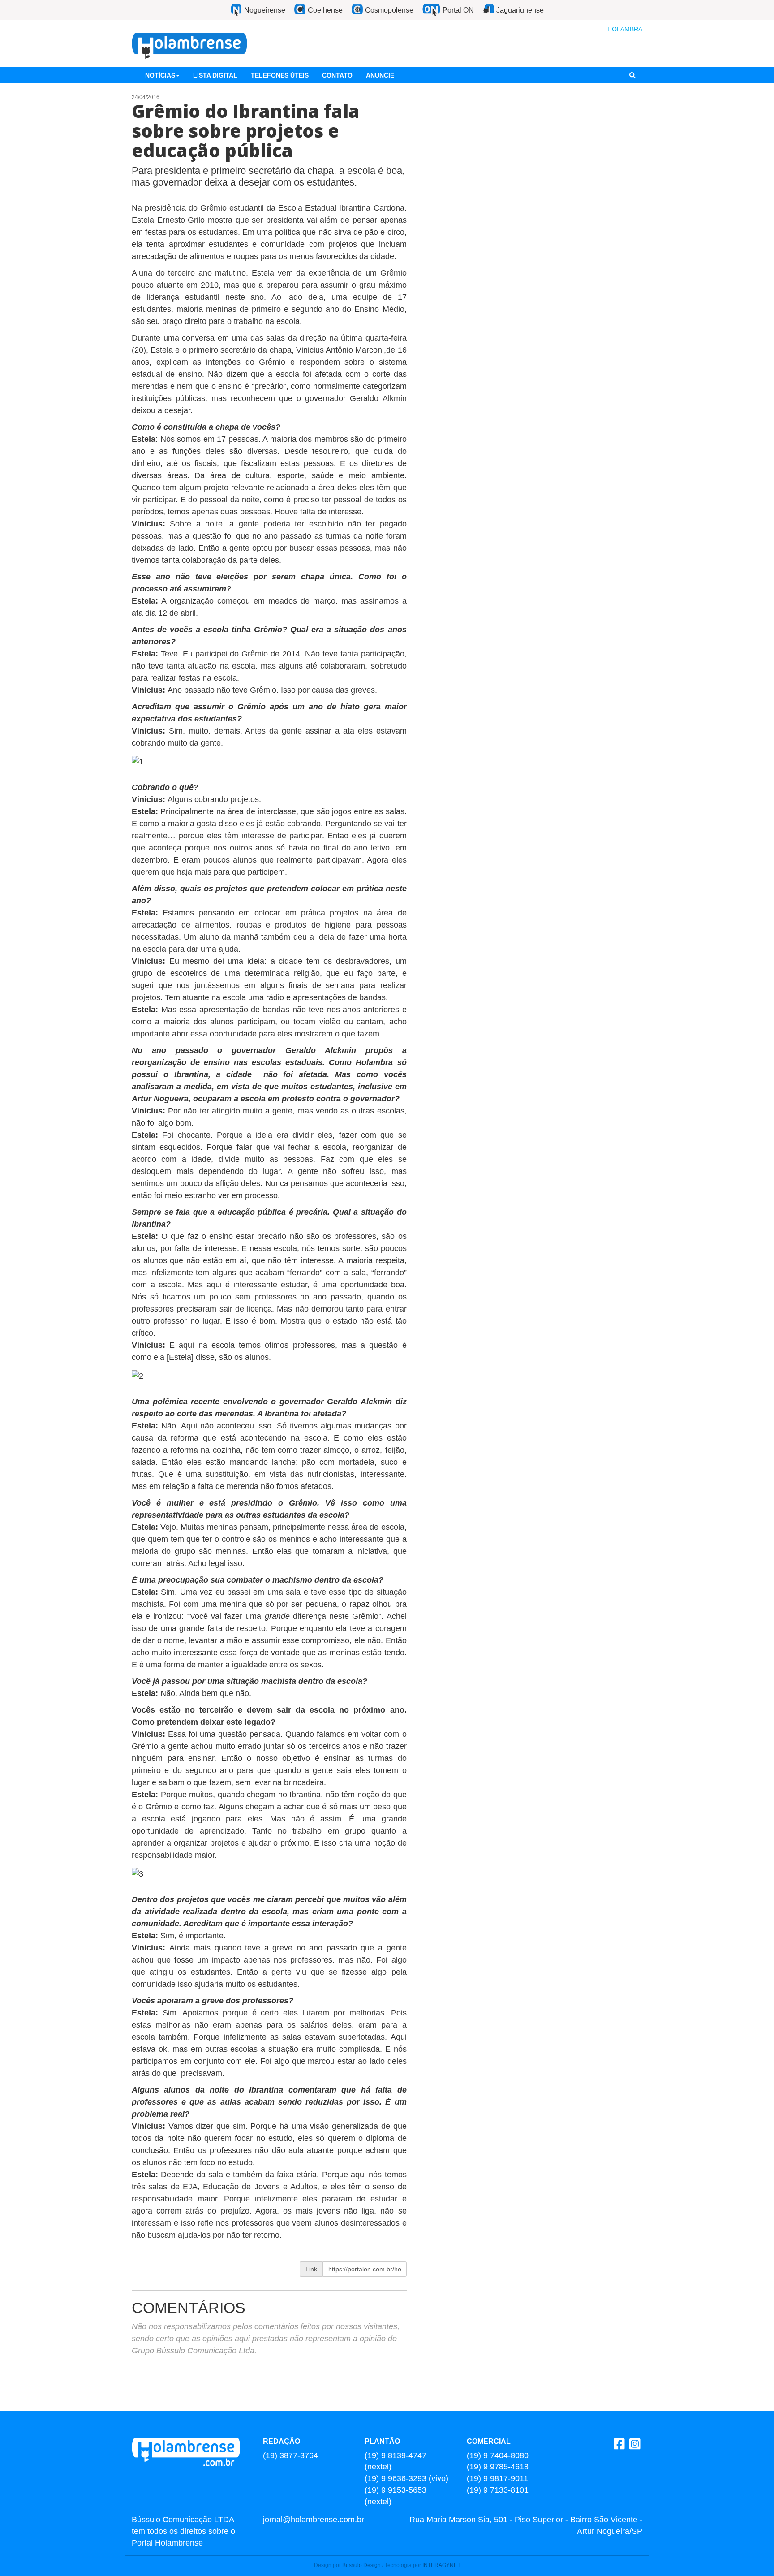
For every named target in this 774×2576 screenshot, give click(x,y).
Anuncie (380, 75)
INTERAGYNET (441, 2565)
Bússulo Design (361, 2565)
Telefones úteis (280, 75)
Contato (337, 75)
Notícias (160, 75)
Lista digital (215, 75)
